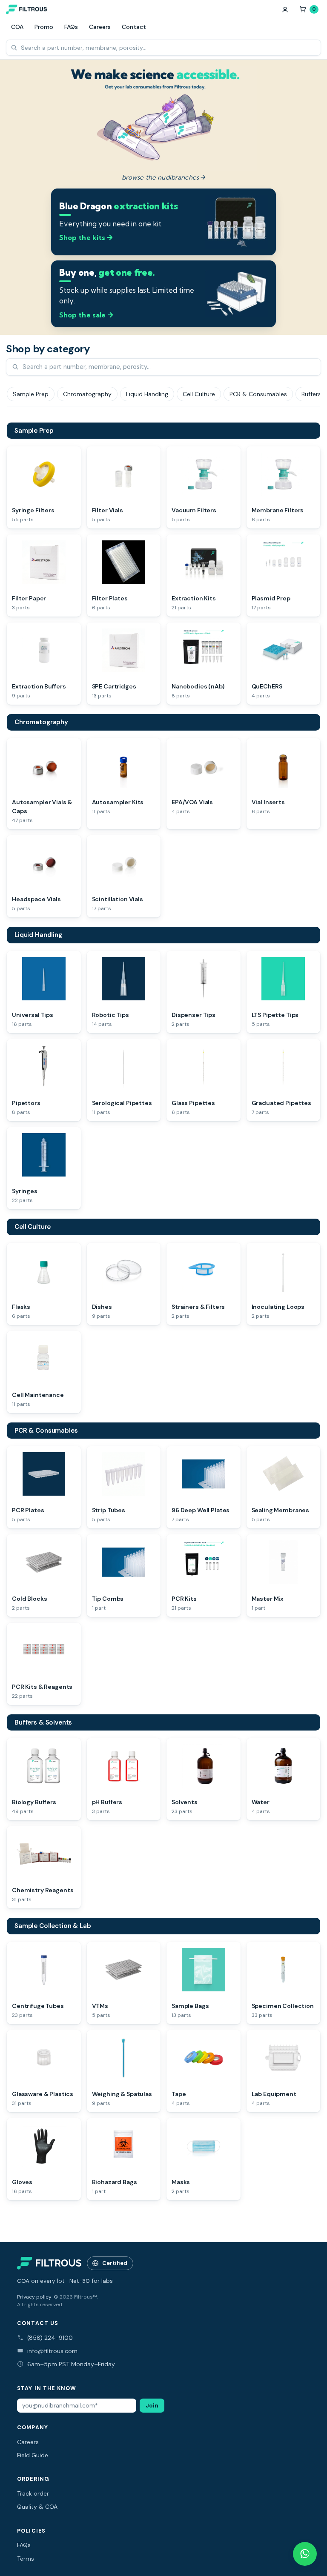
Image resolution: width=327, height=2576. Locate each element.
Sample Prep (34, 431)
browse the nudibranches (164, 177)
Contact (134, 27)
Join (152, 2406)
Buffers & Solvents (43, 1722)
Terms (26, 2559)
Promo (44, 27)
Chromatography (41, 722)
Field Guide (33, 2455)
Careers (100, 27)
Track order (33, 2493)
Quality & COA (37, 2507)
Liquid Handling (38, 935)
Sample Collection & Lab (53, 1926)
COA (17, 27)
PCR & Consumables (46, 1431)
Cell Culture (33, 1227)
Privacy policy (34, 2297)
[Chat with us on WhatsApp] (305, 2554)
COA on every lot (41, 2281)
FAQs (71, 27)
